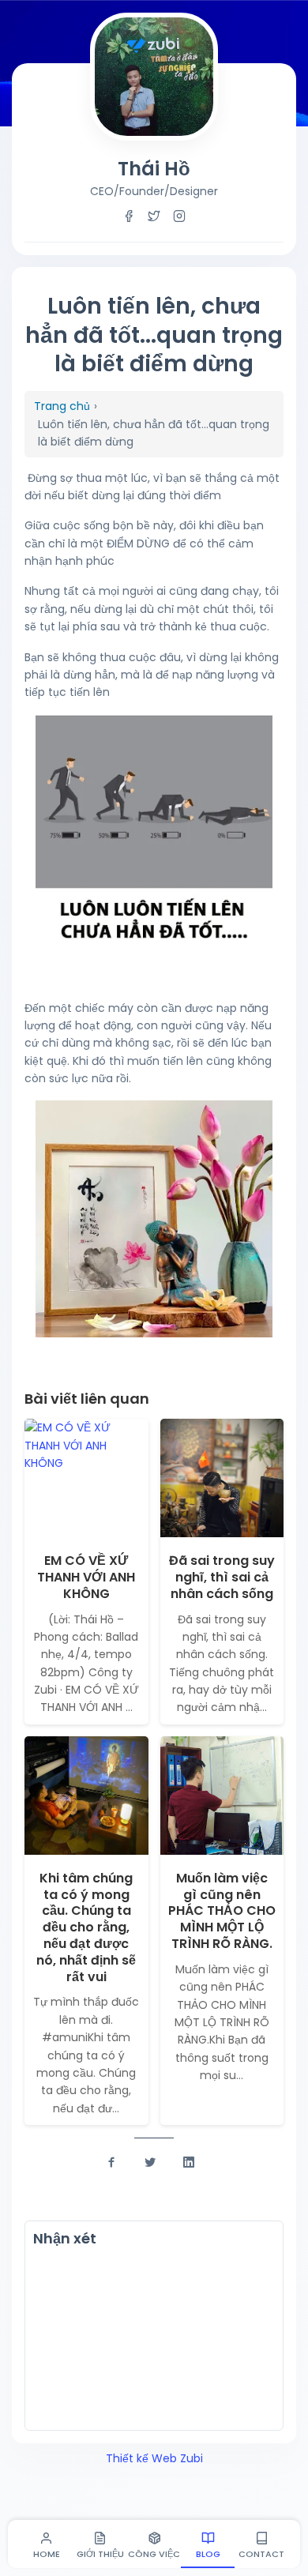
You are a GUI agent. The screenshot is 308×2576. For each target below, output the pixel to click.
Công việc (154, 2554)
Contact (261, 2554)
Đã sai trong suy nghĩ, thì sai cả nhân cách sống (222, 1577)
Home (47, 2554)
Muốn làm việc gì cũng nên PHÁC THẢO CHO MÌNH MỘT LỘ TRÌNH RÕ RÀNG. (222, 1911)
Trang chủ (62, 406)
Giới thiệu (100, 2554)
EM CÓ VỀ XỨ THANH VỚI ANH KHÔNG (86, 1577)
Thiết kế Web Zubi (154, 2458)
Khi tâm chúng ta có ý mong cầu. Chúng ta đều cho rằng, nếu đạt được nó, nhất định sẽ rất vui (86, 1927)
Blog (208, 2554)
